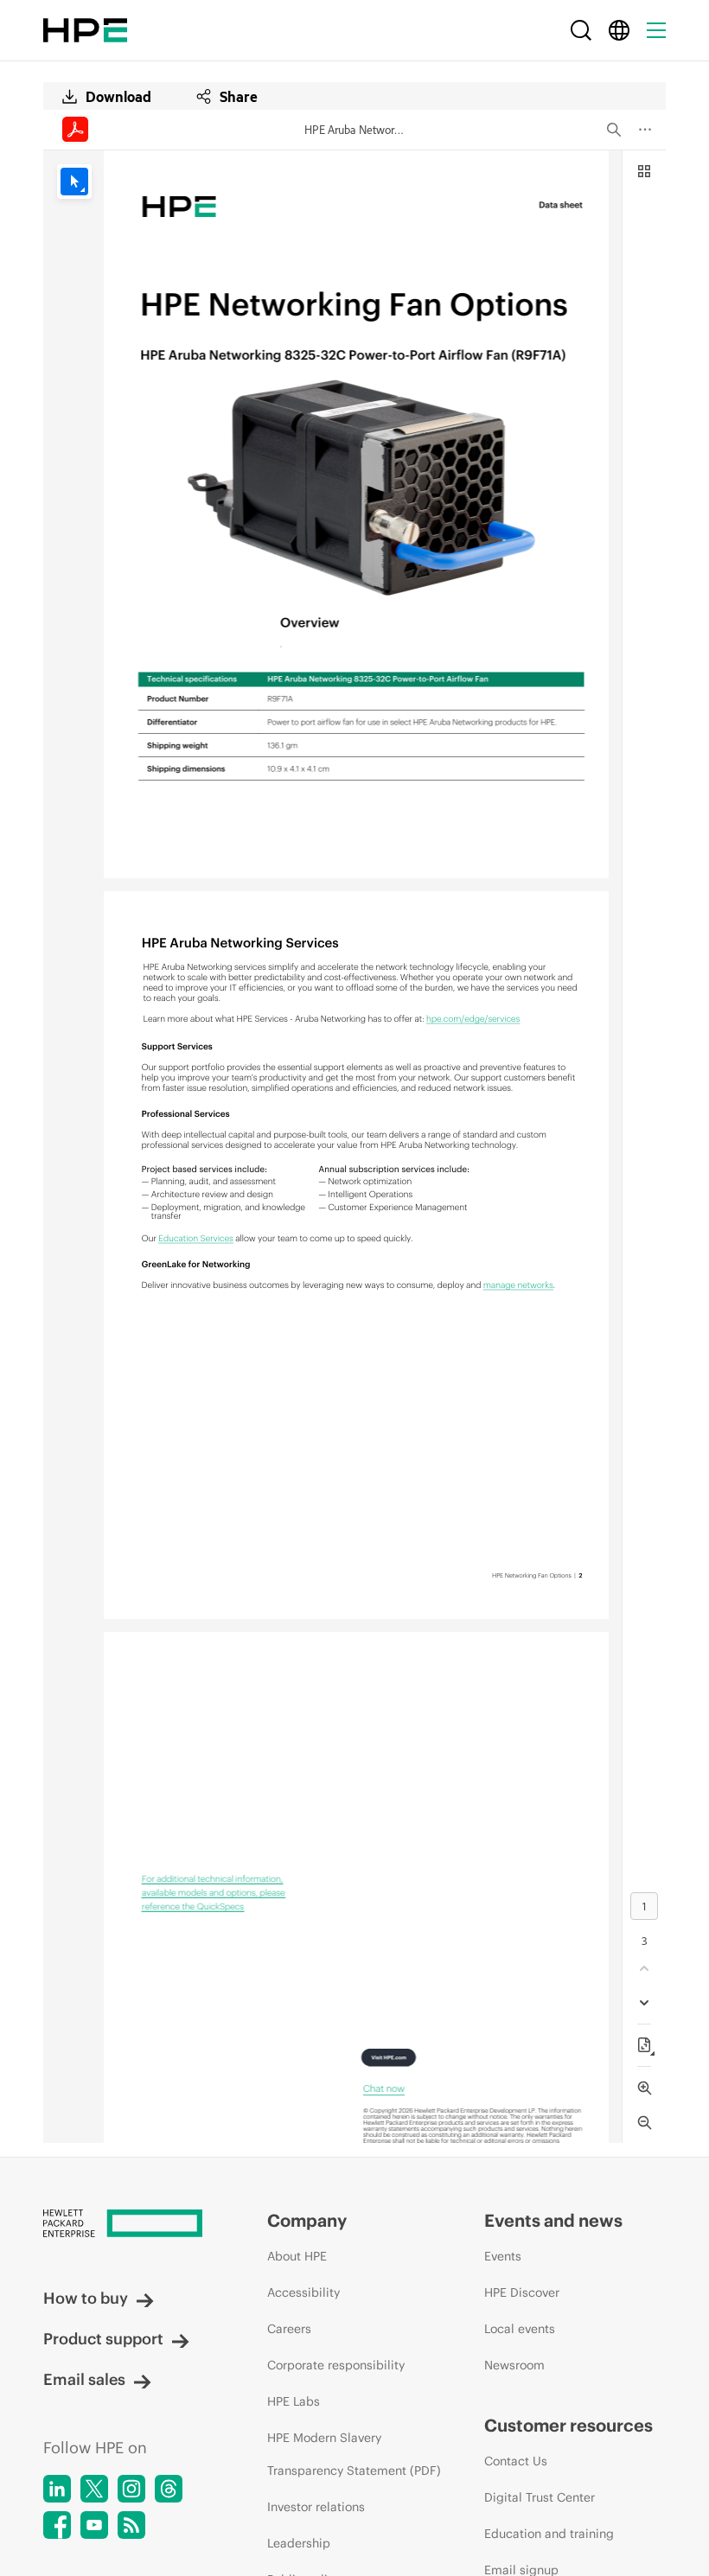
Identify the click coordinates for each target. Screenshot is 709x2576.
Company (307, 2220)
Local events (520, 2329)
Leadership (299, 2543)
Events (503, 2256)
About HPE (297, 2256)
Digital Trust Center (540, 2497)
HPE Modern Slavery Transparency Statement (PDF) (354, 2454)
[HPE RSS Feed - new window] (131, 2525)
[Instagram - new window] (131, 2489)
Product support (103, 2339)
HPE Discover (522, 2292)
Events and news (553, 2220)
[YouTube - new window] (94, 2525)
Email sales (84, 2379)
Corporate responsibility (336, 2365)
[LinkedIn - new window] (57, 2489)
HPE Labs (294, 2401)
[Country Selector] (619, 30)
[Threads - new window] (169, 2489)
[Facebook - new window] (57, 2525)
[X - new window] (94, 2489)
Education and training (549, 2534)
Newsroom (514, 2365)
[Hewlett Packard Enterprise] (85, 30)
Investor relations (316, 2507)
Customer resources (568, 2425)
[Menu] (656, 30)
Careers (289, 2329)
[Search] (581, 30)
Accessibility (303, 2292)
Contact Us (516, 2461)
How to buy (86, 2298)
